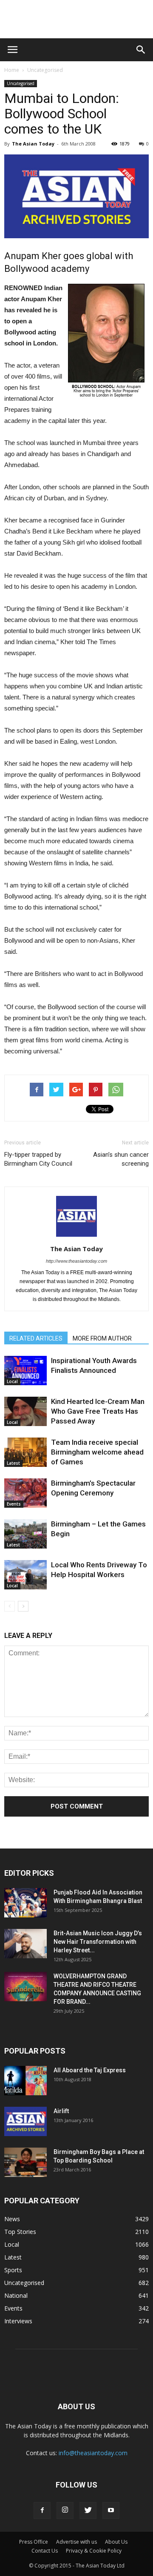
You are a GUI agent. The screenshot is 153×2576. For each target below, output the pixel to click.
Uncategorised (45, 70)
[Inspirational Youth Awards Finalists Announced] (25, 1371)
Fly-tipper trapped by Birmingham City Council (38, 1159)
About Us (116, 2542)
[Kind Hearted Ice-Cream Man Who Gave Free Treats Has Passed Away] (25, 1411)
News (12, 2219)
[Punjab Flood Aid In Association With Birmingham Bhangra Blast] (25, 1903)
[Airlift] (25, 2121)
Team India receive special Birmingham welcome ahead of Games (97, 1452)
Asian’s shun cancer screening (121, 1159)
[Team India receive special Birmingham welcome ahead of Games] (25, 1452)
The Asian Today (33, 144)
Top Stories (20, 2232)
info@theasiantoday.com (93, 2453)
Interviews (18, 2321)
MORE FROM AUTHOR (102, 1338)
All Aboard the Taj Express (90, 2070)
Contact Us (45, 2551)
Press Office (34, 2542)
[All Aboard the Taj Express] (25, 2081)
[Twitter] (88, 2510)
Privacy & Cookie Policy (94, 2551)
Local (12, 1381)
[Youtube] (111, 2510)
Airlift (61, 2111)
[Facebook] (42, 2510)
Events (14, 1504)
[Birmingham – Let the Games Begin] (25, 1534)
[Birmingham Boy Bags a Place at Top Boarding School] (25, 2162)
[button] (141, 50)
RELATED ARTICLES (36, 1338)
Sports (13, 2270)
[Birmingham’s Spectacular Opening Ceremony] (25, 1493)
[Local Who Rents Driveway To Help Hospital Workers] (25, 1575)
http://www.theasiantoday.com (76, 1261)
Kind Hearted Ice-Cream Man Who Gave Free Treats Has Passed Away (98, 1411)
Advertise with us (76, 2542)
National (16, 2295)
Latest (13, 1463)
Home (12, 70)
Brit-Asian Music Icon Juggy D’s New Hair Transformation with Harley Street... (98, 1942)
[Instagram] (65, 2510)
